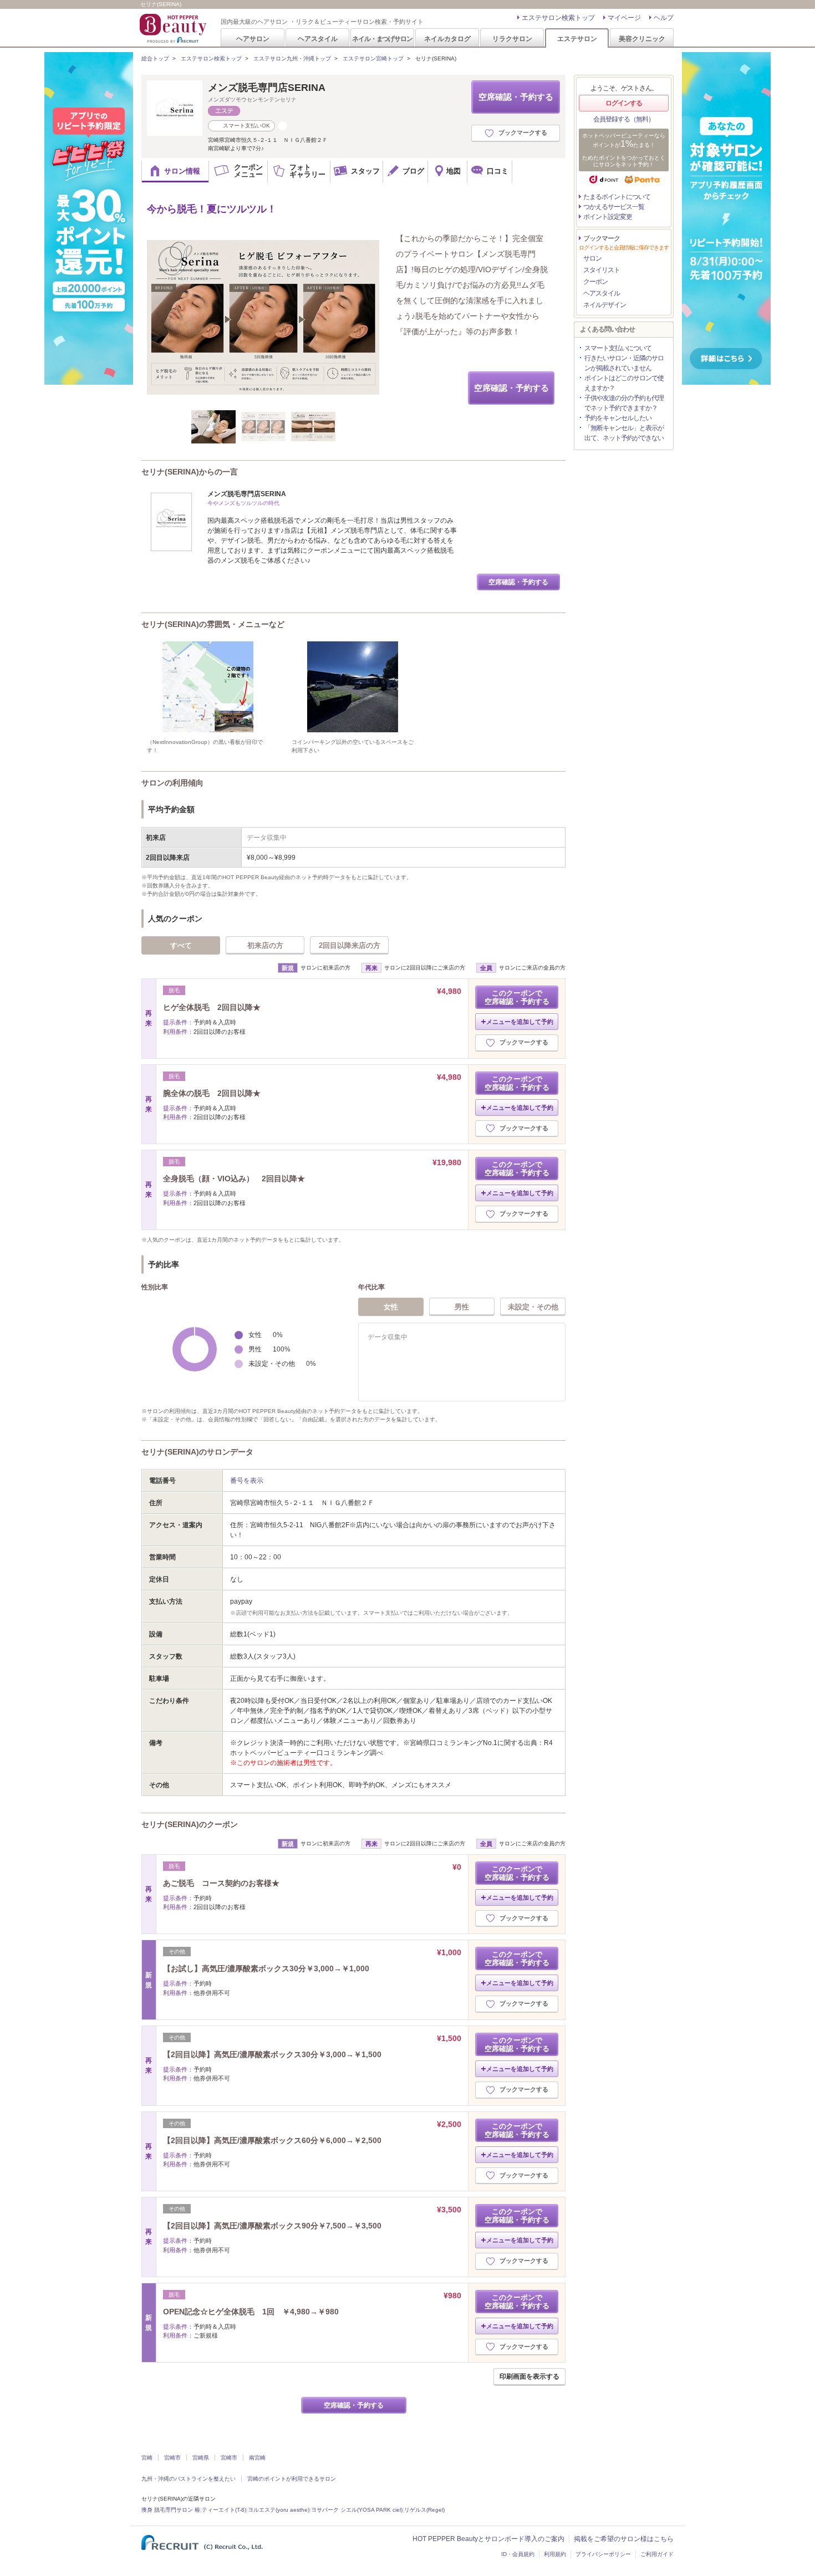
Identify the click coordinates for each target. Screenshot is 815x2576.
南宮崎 (257, 2458)
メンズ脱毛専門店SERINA (267, 88)
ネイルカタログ (447, 39)
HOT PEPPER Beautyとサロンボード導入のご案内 (488, 2539)
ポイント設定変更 (608, 217)
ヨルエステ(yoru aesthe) (279, 2510)
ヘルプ (664, 18)
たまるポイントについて (617, 197)
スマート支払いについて (618, 348)
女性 (391, 1307)
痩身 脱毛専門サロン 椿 (171, 2510)
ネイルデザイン (605, 305)
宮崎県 (201, 2458)
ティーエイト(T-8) (224, 2510)
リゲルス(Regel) (424, 2510)
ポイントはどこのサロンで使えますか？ (624, 383)
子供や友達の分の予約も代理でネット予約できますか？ (624, 403)
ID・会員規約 (518, 2554)
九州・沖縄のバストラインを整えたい (189, 2479)
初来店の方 (265, 945)
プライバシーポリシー (603, 2554)
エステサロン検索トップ (558, 18)
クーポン (595, 282)
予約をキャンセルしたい (618, 418)
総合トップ (155, 58)
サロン (592, 258)
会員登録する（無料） (624, 119)
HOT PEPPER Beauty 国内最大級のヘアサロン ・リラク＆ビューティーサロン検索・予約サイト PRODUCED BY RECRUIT (174, 28)
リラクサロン (512, 39)
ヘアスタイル (318, 39)
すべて (181, 945)
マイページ (624, 18)
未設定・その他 (533, 1307)
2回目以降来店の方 (350, 945)
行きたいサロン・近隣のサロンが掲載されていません (624, 363)
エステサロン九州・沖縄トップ (292, 58)
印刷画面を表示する (529, 2376)
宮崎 (147, 2458)
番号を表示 (247, 1481)
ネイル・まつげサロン (382, 39)
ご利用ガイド (657, 2554)
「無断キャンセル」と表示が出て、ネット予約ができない (624, 433)
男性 (462, 1307)
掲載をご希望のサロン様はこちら (624, 2539)
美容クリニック (642, 39)
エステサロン (577, 39)
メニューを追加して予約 (520, 1022)
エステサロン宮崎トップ (373, 58)
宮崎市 (172, 2458)
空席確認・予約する (516, 97)
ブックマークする (523, 132)
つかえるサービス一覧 (614, 207)
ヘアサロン (253, 39)
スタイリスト (602, 270)
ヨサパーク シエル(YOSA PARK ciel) (357, 2510)
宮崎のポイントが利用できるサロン (292, 2479)
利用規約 (555, 2554)
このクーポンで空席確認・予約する (517, 997)
